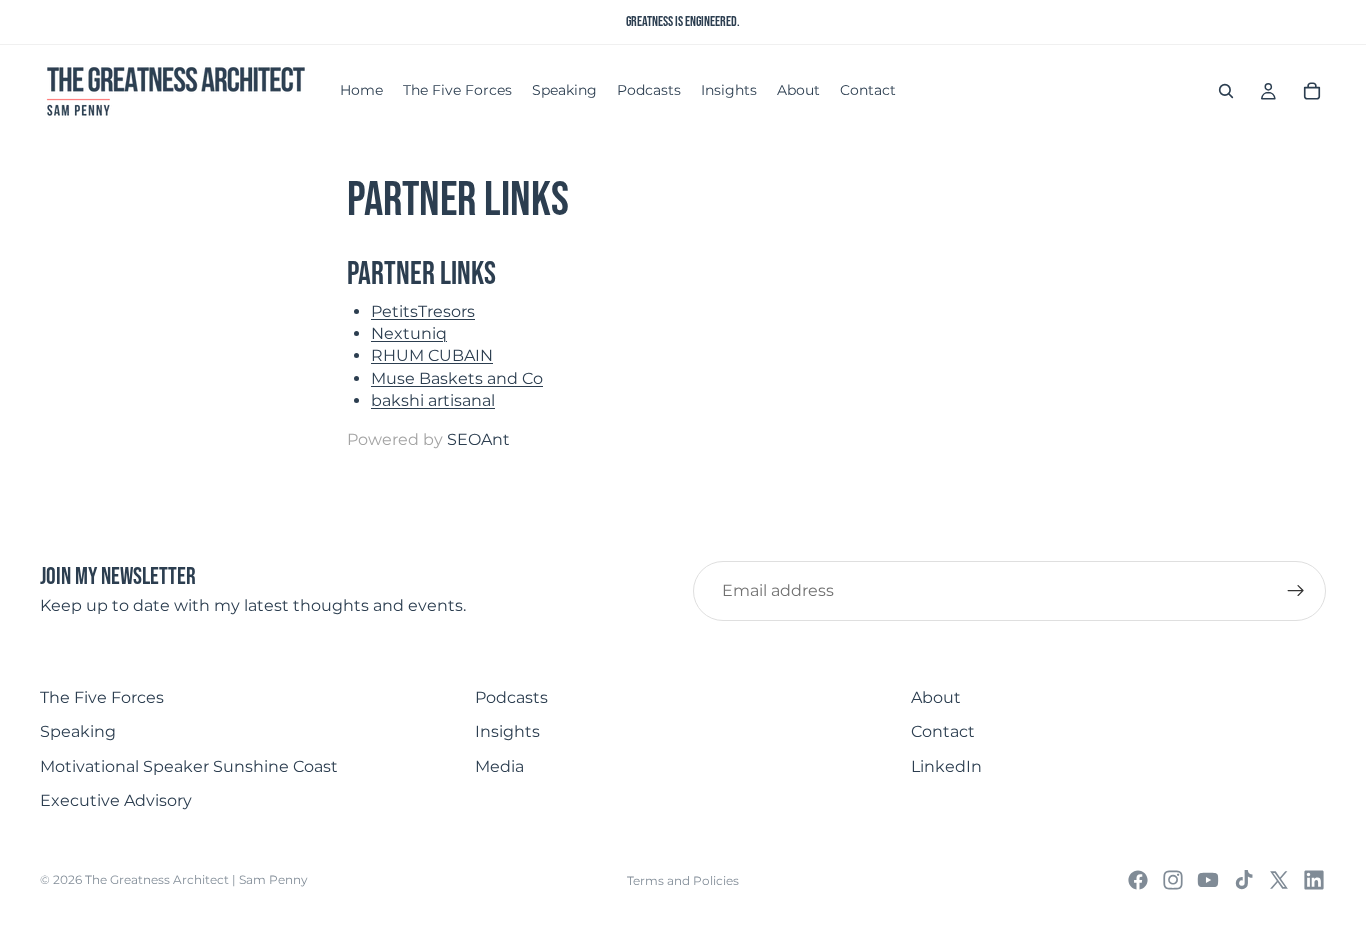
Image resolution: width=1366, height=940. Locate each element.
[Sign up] (1296, 591)
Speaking (78, 731)
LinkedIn (946, 766)
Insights (507, 731)
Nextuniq (409, 333)
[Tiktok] (1244, 880)
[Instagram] (1173, 880)
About (936, 697)
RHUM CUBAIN (432, 355)
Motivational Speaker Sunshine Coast (189, 766)
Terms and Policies (683, 880)
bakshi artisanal (433, 400)
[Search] (1226, 91)
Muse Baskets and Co (457, 378)
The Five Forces (102, 697)
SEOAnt (478, 439)
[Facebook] (1138, 880)
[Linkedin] (1314, 880)
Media (499, 766)
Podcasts (511, 697)
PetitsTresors (423, 311)
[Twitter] (1279, 880)
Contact (943, 731)
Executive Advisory (116, 800)
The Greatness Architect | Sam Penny (196, 879)
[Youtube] (1208, 880)
